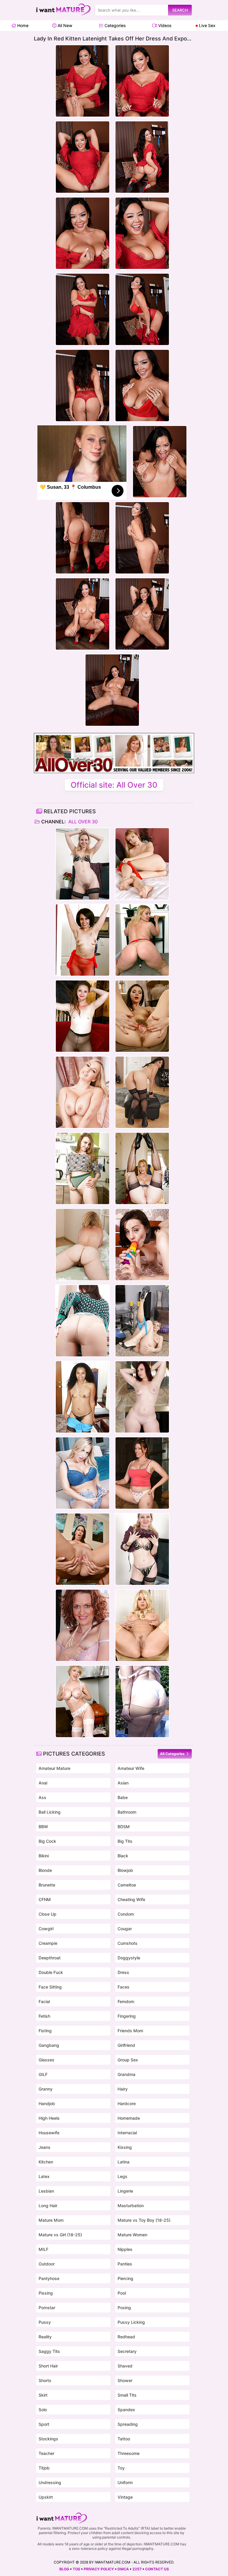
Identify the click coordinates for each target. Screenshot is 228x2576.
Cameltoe (127, 1885)
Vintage (125, 2497)
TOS (76, 2569)
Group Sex (128, 2060)
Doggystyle (129, 1958)
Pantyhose (49, 2278)
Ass (42, 1797)
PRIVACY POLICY (99, 2569)
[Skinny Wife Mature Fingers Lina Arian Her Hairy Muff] (142, 1016)
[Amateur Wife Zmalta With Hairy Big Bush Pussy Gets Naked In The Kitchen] (83, 1168)
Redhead (126, 2337)
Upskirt (46, 2497)
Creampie (48, 1943)
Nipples (125, 2249)
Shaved (125, 2366)
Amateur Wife (131, 1768)
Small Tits (127, 2395)
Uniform (125, 2482)
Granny (46, 2089)
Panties (125, 2264)
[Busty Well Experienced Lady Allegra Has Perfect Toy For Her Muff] (142, 1245)
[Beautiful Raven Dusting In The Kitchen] (83, 1321)
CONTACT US (157, 2569)
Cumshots (128, 1943)
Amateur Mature (54, 1768)
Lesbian (46, 2191)
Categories (114, 25)
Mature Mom (51, 2220)
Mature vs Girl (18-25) (60, 2235)
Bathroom (127, 1812)
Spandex (126, 2410)
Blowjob (125, 1870)
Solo (43, 2410)
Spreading (128, 2424)
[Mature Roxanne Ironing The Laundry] (83, 1625)
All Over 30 (82, 822)
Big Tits (125, 1841)
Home (22, 25)
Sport (44, 2424)
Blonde (45, 1870)
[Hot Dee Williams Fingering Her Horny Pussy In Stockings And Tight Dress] (83, 1701)
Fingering (127, 2016)
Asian (123, 1783)
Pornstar (47, 2308)
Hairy (123, 2089)
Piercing (125, 2278)
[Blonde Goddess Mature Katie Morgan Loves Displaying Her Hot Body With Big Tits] (142, 1625)
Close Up (47, 1914)
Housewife (49, 2133)
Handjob (47, 2103)
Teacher (46, 2453)
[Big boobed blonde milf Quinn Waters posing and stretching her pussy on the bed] (83, 1092)
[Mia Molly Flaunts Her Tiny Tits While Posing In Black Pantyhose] (83, 1016)
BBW (43, 1827)
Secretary (127, 2351)
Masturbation (131, 2206)
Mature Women (132, 2235)
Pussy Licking (131, 2322)
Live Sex (207, 25)
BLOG (64, 2569)
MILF (43, 2249)
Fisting (45, 2031)
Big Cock (47, 1841)
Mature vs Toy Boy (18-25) (144, 2220)
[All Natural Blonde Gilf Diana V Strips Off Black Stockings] (83, 1245)
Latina (123, 2162)
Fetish (44, 2016)
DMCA (123, 2569)
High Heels (49, 2118)
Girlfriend (126, 2045)
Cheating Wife (131, 1899)
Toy (121, 2468)
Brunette (47, 1885)
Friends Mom (130, 2031)
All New (64, 25)
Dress (123, 1972)
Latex (44, 2176)
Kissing (125, 2147)
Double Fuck (51, 1972)
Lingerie (125, 2191)
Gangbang (49, 2045)
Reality (45, 2337)
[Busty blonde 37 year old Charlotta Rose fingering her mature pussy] (142, 1321)
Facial (44, 2001)
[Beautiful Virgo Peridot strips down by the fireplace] (142, 1397)
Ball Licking (50, 1812)
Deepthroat (50, 1958)
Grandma (126, 2074)
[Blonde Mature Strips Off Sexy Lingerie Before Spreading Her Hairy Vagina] (83, 864)
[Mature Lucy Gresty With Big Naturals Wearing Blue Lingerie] (142, 1168)
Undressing (50, 2482)
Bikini (44, 1856)
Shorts (45, 2380)
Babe (123, 1797)
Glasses (46, 2060)
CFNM (45, 1899)
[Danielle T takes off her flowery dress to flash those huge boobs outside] (142, 1701)
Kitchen (46, 2162)
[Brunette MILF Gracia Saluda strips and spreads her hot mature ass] (142, 1092)
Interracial (127, 2133)
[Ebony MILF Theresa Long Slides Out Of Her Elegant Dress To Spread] (83, 1397)
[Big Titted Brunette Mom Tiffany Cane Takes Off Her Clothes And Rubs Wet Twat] (83, 1549)
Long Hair (48, 2206)
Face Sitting (50, 1987)
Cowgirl (46, 1929)
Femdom (126, 2001)
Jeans (45, 2147)
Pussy (45, 2322)
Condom (126, 1914)
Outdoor (47, 2264)
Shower (125, 2380)
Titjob (44, 2468)
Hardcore (127, 2103)
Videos (164, 25)
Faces (123, 1987)
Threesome (129, 2453)
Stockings (48, 2439)
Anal (43, 1783)
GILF (43, 2074)
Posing (124, 2308)
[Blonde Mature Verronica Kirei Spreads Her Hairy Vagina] (142, 864)
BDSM (124, 1827)
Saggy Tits (49, 2351)
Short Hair (48, 2366)
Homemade (129, 2118)
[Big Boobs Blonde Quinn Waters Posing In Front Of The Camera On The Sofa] (83, 1473)
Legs (122, 2176)
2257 (137, 2569)
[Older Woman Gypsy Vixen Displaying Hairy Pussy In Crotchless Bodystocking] (83, 940)
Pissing (46, 2293)
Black (123, 1856)
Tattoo (124, 2439)
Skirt (43, 2395)
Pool (122, 2293)
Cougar (125, 1929)
